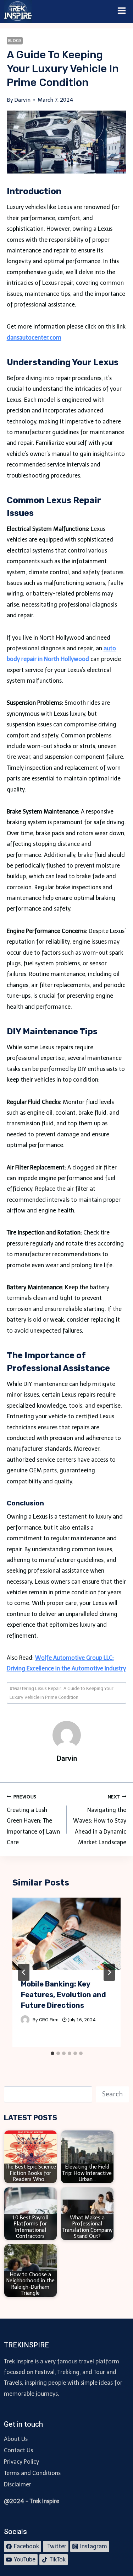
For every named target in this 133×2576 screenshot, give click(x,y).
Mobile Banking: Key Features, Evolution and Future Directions (63, 1995)
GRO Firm (49, 2020)
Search (112, 2094)
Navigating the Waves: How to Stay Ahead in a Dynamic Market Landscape (100, 1820)
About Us (16, 2439)
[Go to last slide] (24, 1972)
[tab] (52, 2053)
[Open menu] (122, 11)
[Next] (109, 1972)
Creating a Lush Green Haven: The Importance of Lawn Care (33, 1820)
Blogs (15, 41)
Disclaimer (18, 2484)
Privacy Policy (21, 2462)
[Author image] (25, 2020)
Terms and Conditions (32, 2473)
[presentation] (67, 1934)
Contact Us (18, 2450)
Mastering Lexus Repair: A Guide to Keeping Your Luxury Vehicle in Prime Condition (62, 1693)
